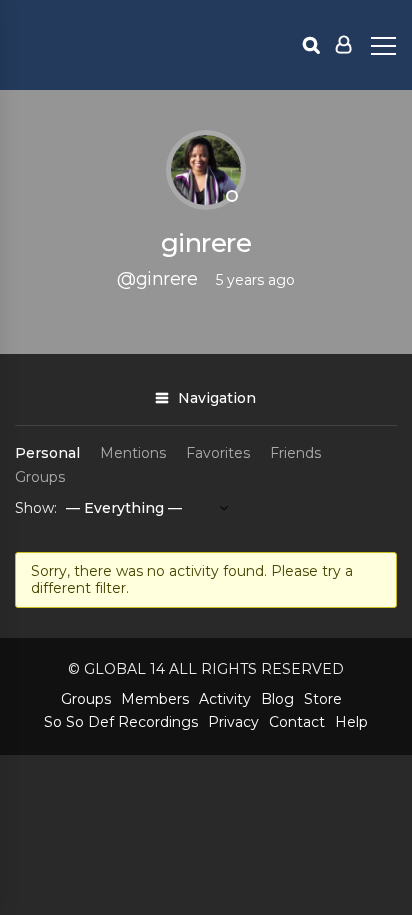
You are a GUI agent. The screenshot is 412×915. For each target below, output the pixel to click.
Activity (225, 699)
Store (323, 699)
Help (351, 722)
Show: (36, 508)
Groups (40, 477)
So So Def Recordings (121, 722)
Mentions (133, 453)
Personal (47, 453)
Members (155, 699)
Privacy (233, 722)
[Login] (343, 45)
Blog (277, 699)
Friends (295, 453)
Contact (297, 722)
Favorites (218, 453)
